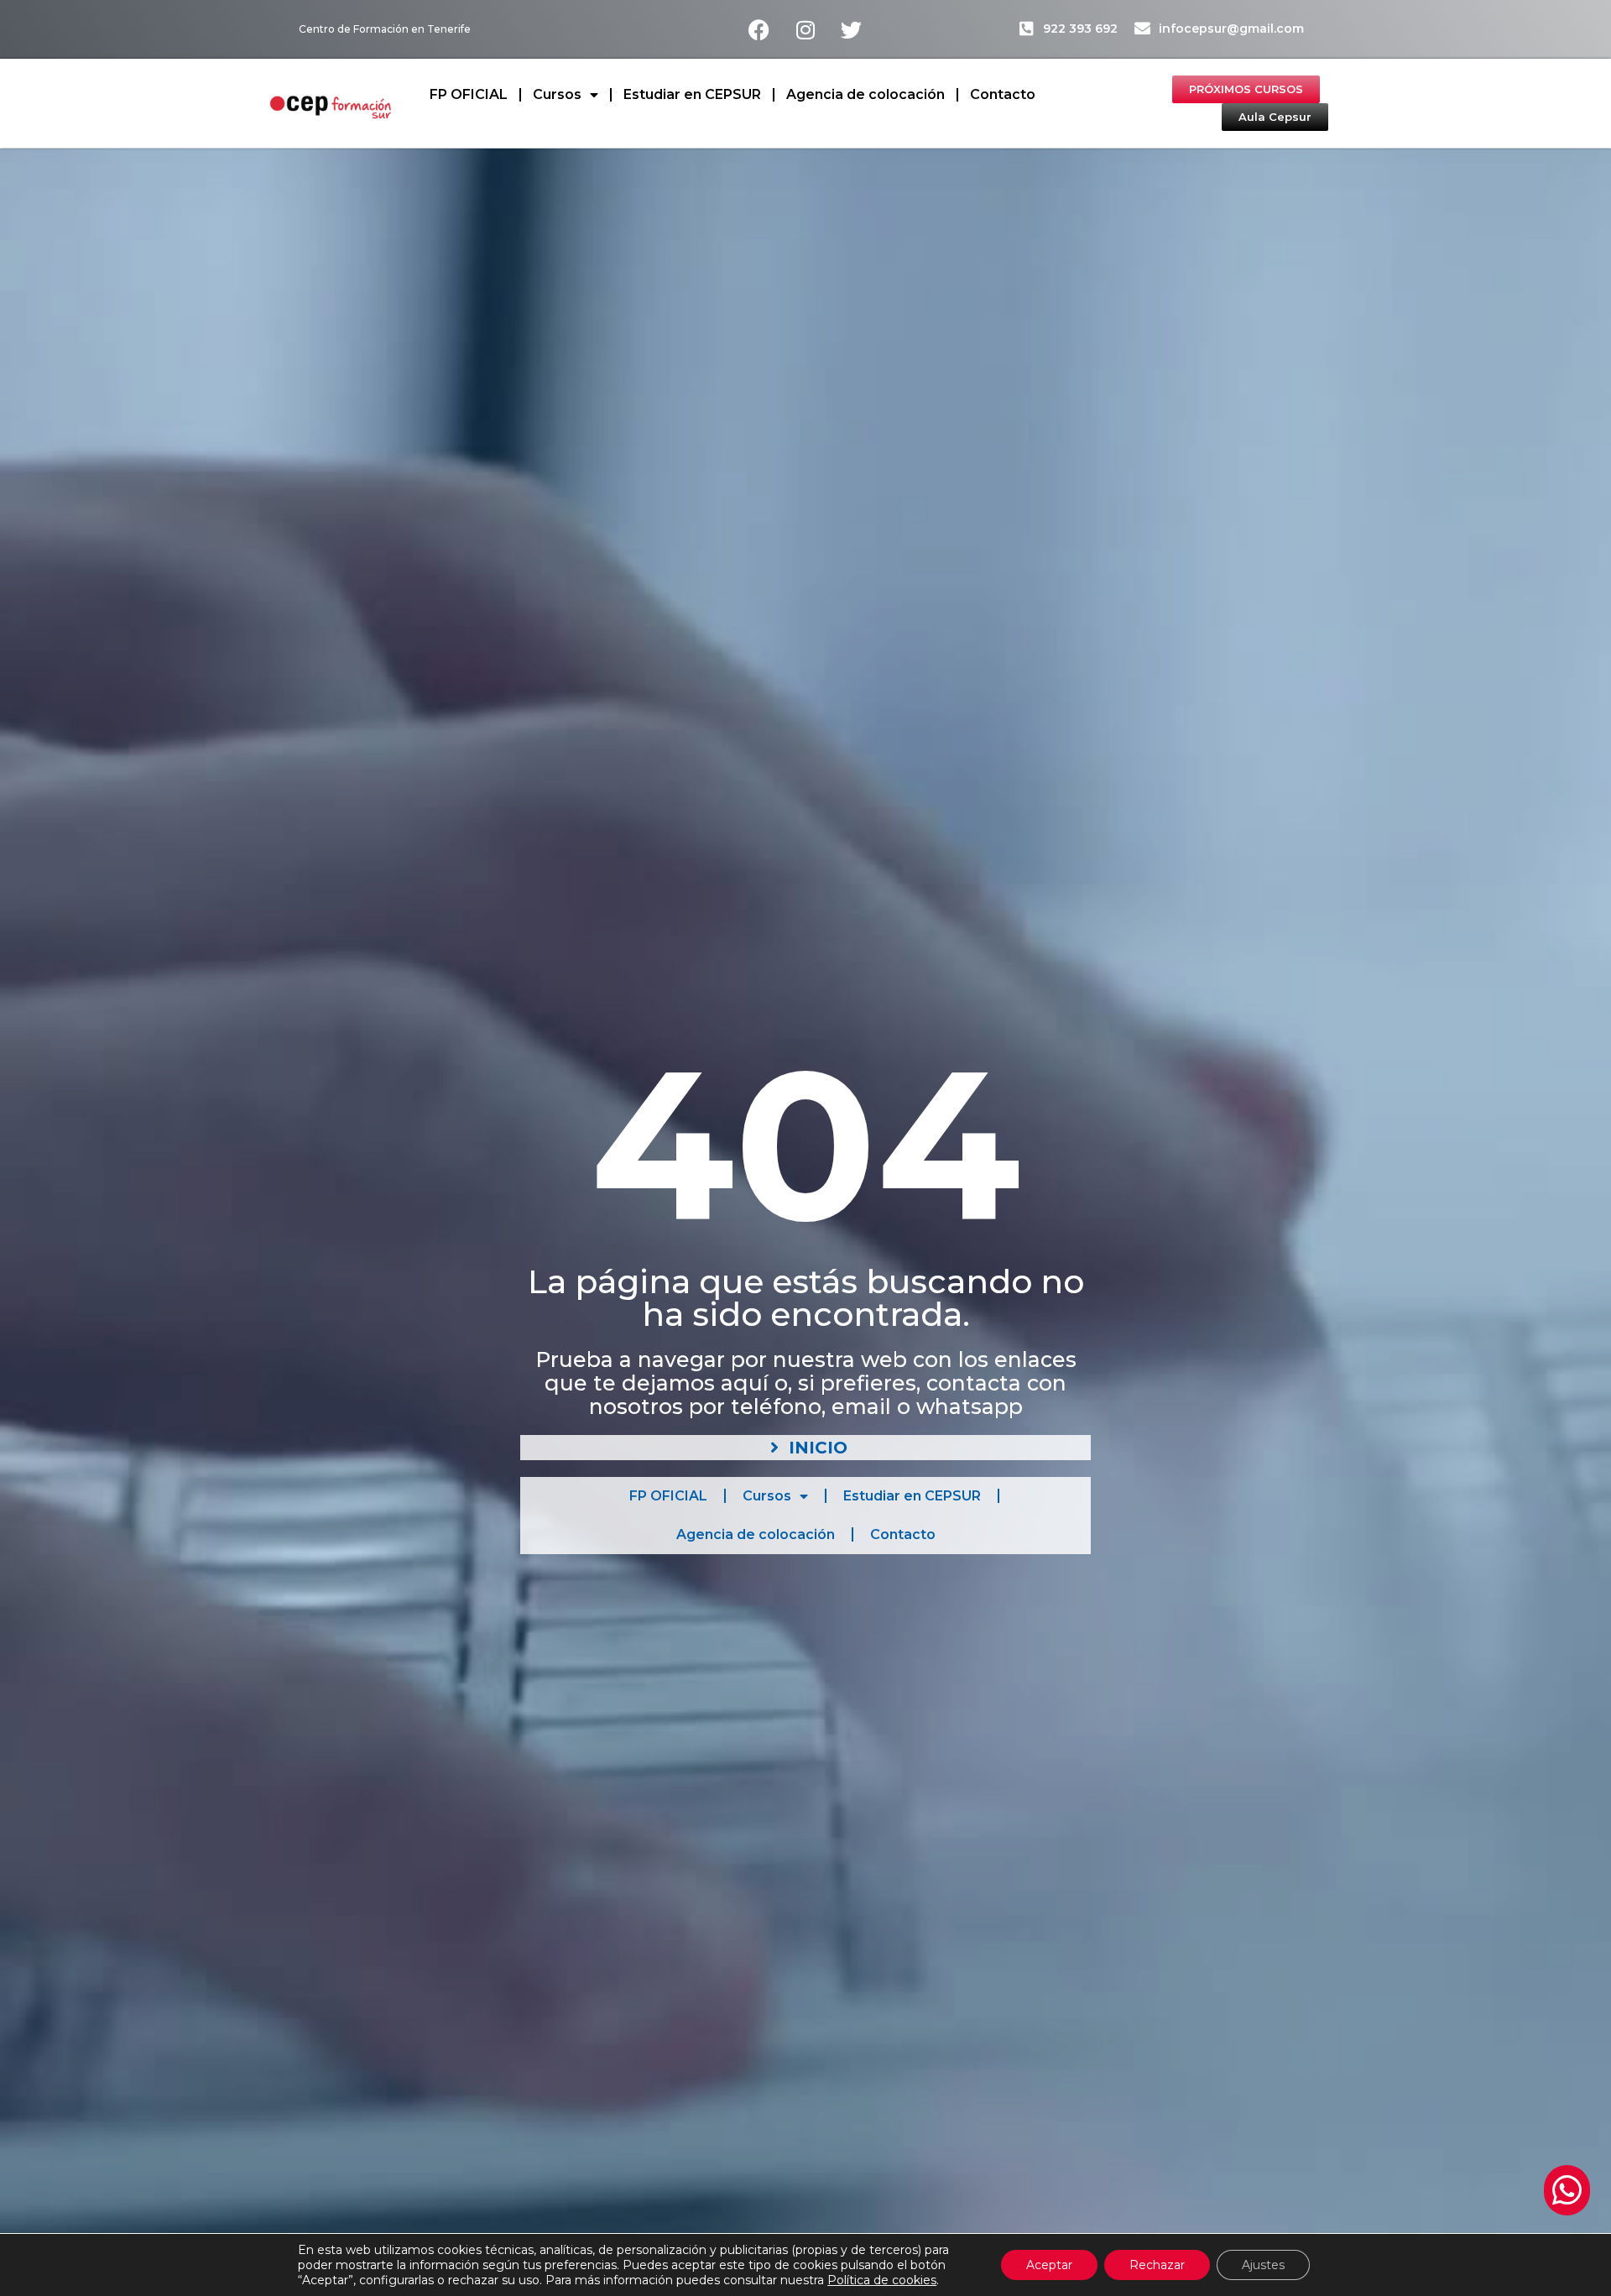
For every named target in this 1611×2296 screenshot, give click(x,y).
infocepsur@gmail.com (1231, 29)
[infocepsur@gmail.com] (1142, 28)
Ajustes (1263, 2265)
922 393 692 (1080, 29)
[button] (1567, 2190)
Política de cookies (882, 2280)
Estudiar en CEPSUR (692, 94)
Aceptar (1049, 2265)
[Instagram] (805, 29)
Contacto (1003, 94)
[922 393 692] (1027, 28)
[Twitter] (852, 29)
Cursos (557, 94)
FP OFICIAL (469, 94)
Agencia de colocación (865, 94)
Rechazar (1157, 2265)
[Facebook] (759, 29)
